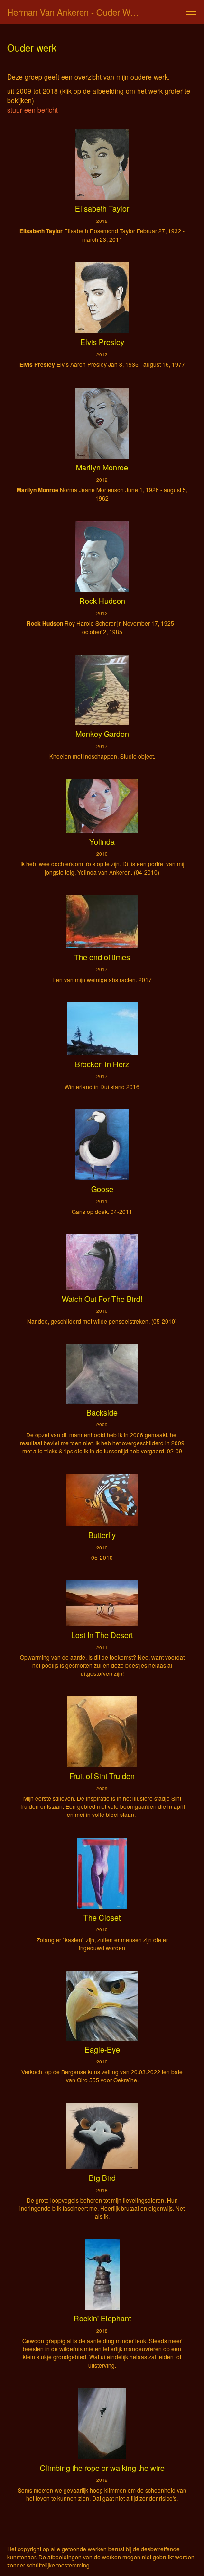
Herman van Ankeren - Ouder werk (74, 12)
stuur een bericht (32, 110)
